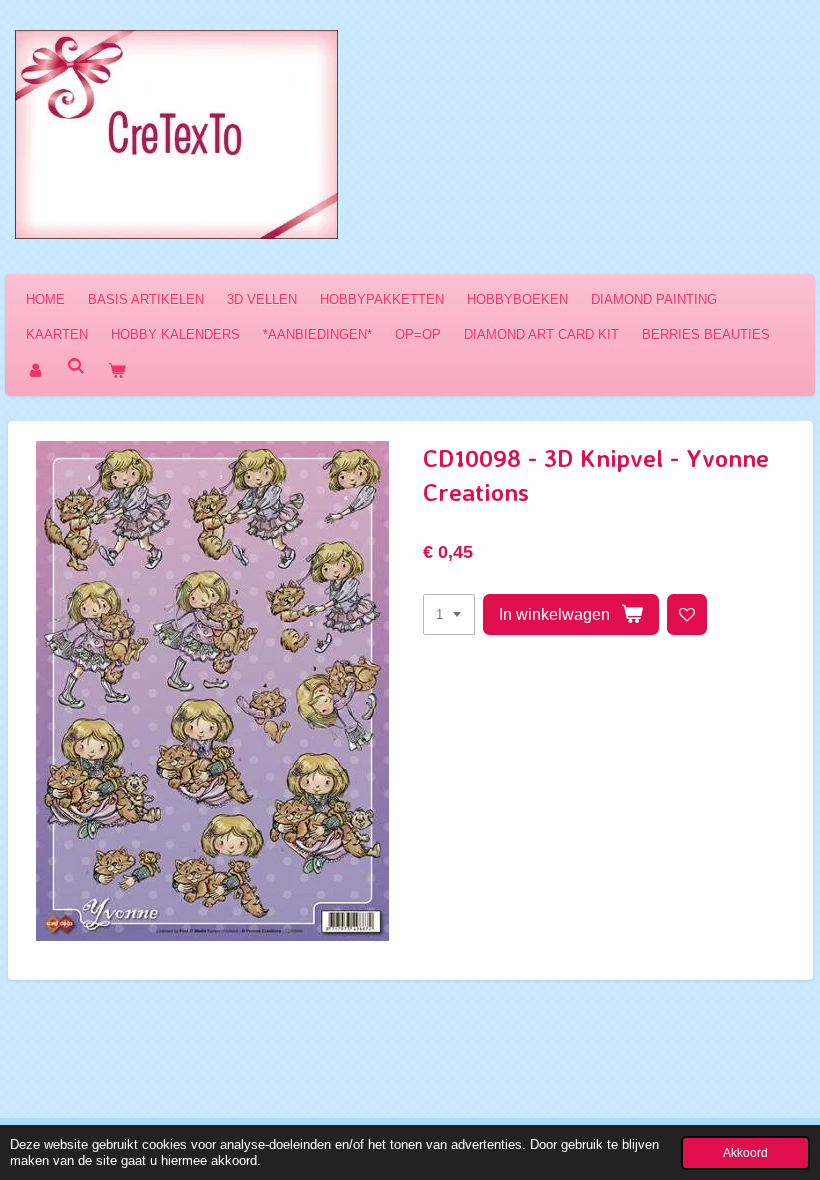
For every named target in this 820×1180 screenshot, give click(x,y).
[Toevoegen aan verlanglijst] (687, 614)
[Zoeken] (76, 366)
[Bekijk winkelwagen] (117, 370)
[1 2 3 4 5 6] (449, 614)
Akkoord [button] (745, 1152)
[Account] (35, 370)
